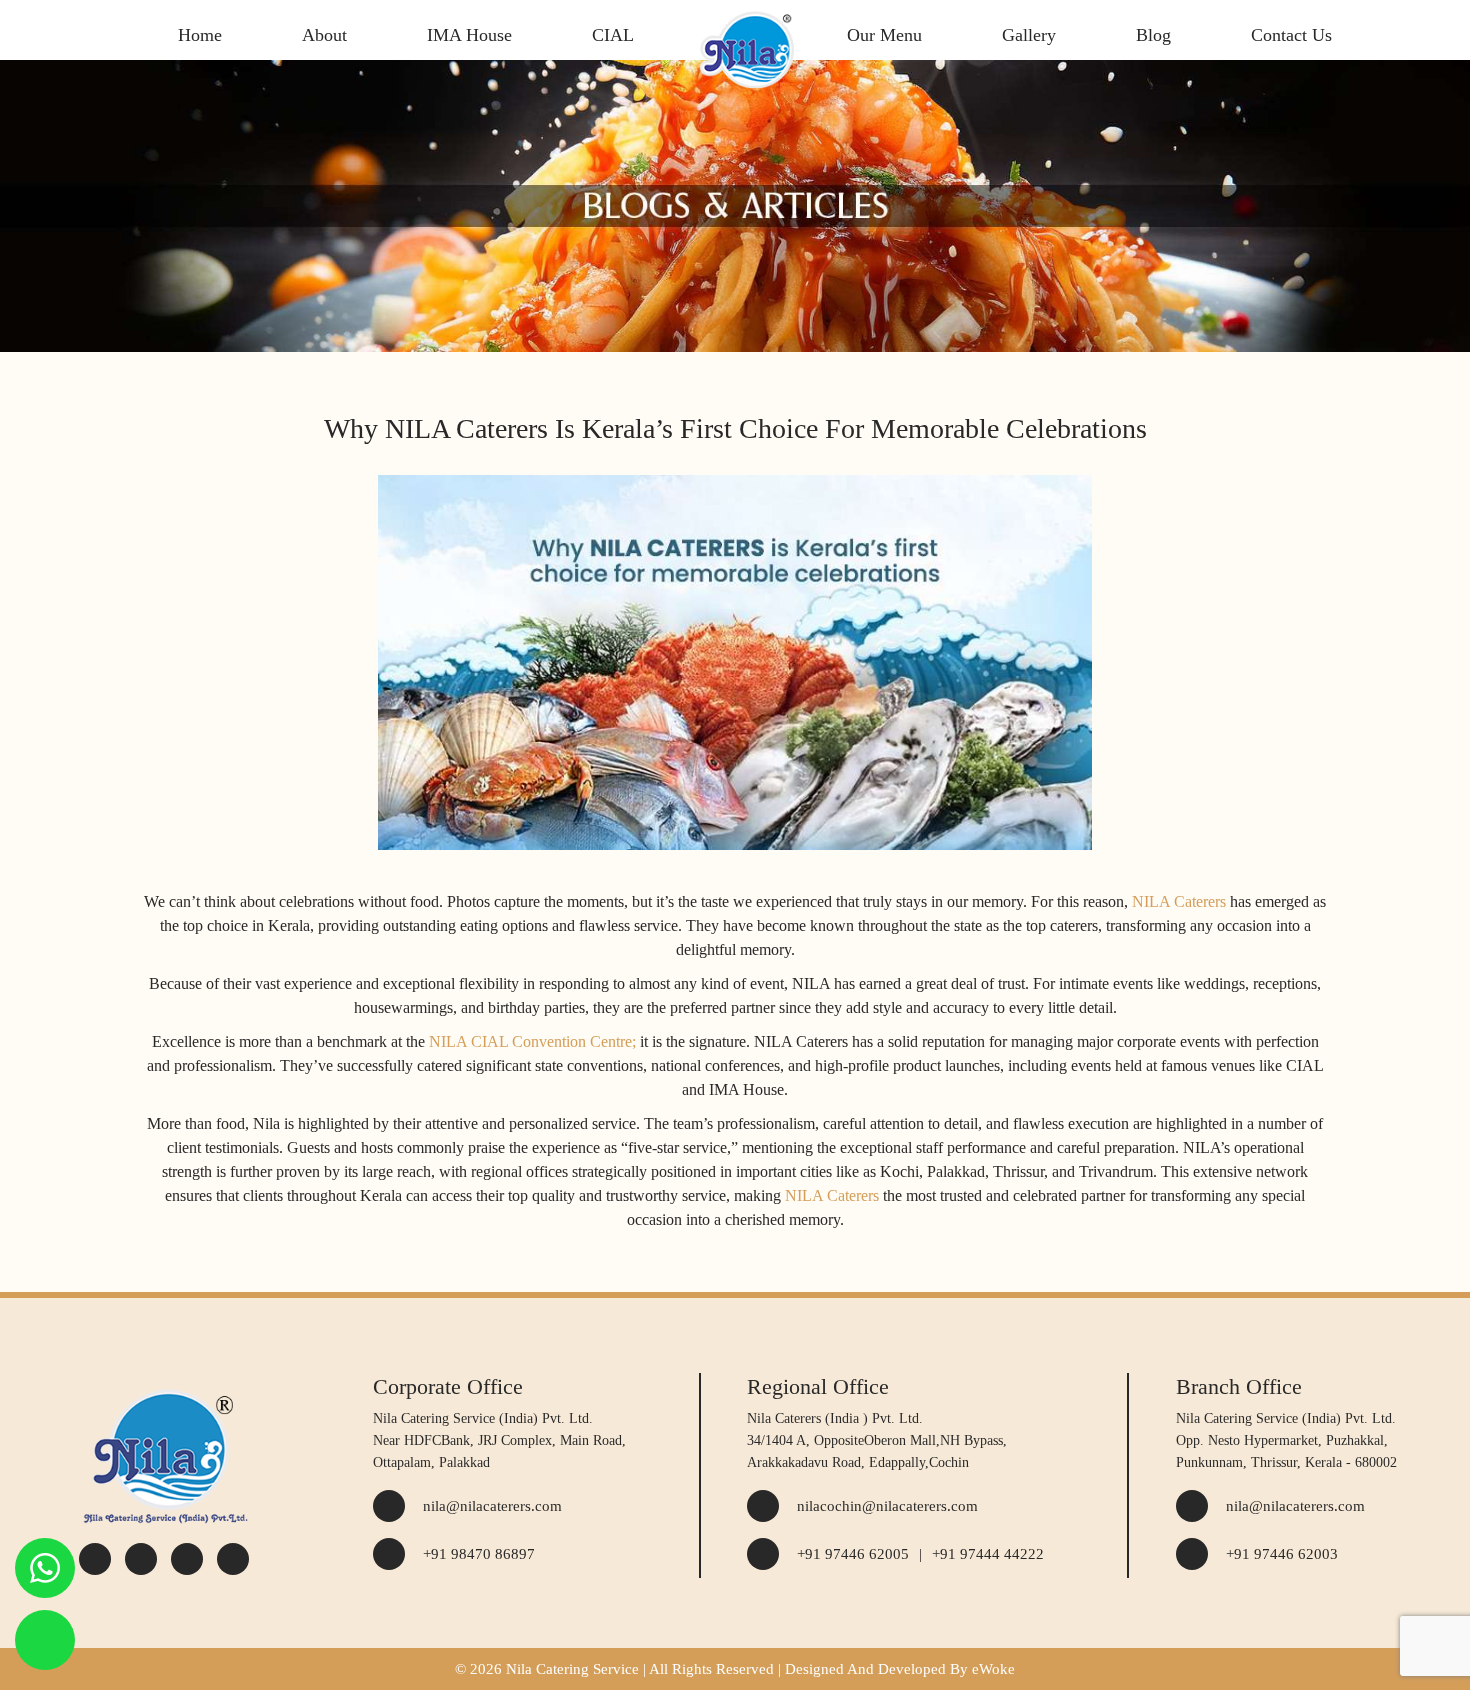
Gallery (1029, 35)
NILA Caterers (1179, 901)
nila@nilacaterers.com (492, 1506)
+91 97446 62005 (853, 1554)
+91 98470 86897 (479, 1554)
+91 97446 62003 (1282, 1554)
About (324, 35)
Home (200, 35)
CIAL (613, 35)
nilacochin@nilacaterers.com (887, 1506)
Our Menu (884, 35)
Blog (1153, 35)
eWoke (993, 1669)
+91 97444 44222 (988, 1554)
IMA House (469, 35)
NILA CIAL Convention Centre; (532, 1041)
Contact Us (1291, 35)
